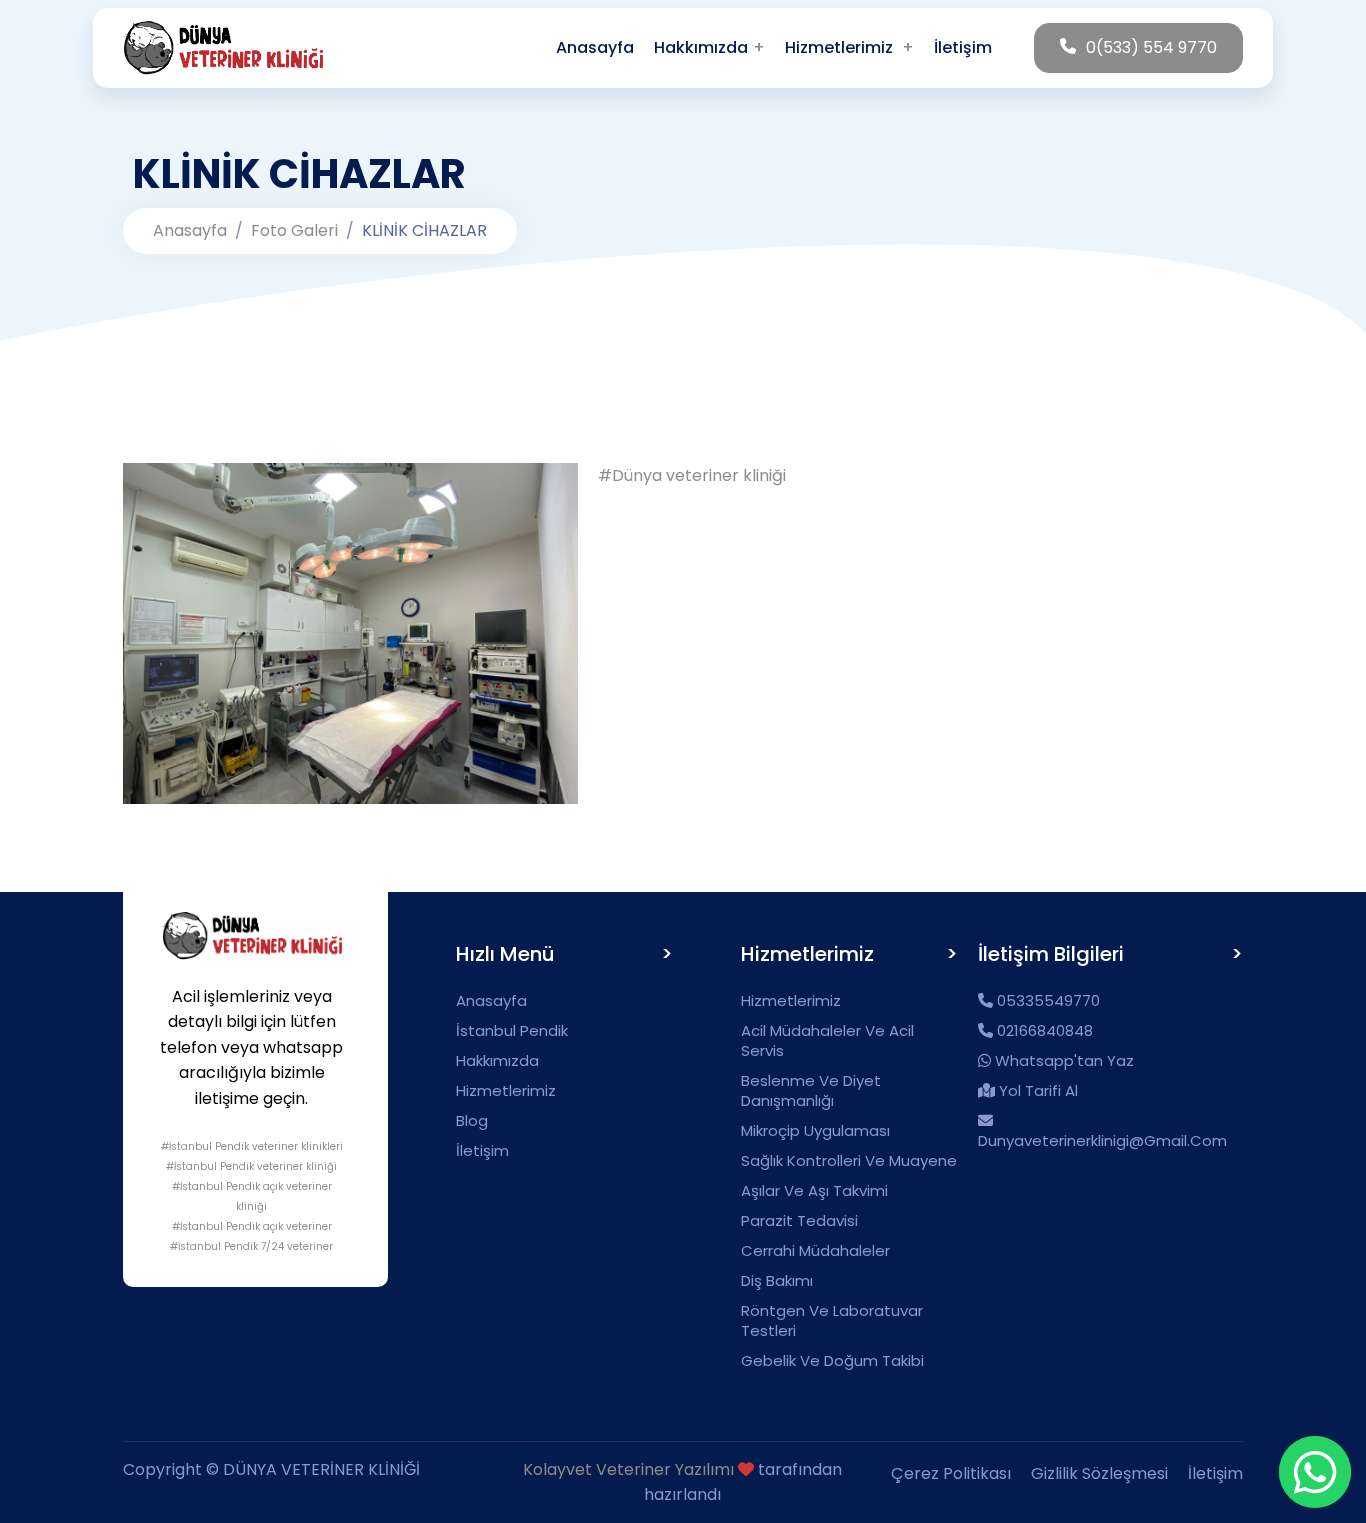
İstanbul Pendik (512, 1031)
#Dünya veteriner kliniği (692, 475)
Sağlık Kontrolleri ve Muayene (849, 1161)
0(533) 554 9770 (1151, 47)
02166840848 (1043, 1031)
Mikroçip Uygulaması (815, 1131)
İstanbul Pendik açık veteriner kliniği (256, 1196)
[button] (849, 48)
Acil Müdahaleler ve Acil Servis (827, 1041)
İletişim (482, 1151)
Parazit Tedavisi (799, 1221)
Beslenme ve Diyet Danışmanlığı (811, 1091)
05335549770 (1046, 1001)
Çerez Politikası (951, 1473)
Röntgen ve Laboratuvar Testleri (832, 1321)
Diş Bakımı (777, 1281)
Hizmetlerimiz (506, 1091)
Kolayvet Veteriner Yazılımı (628, 1469)
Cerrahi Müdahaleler (815, 1251)
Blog (472, 1121)
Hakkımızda (497, 1061)
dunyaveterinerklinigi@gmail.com (1102, 1140)
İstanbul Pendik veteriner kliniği (255, 1166)
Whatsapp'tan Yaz (1062, 1061)
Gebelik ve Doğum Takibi (832, 1361)
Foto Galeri (294, 230)
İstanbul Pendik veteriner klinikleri (256, 1146)
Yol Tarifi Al (1036, 1091)
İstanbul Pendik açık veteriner (256, 1226)
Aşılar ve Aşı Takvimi (814, 1191)
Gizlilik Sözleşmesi (1099, 1473)
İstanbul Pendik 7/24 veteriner (255, 1246)
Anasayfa (190, 230)
